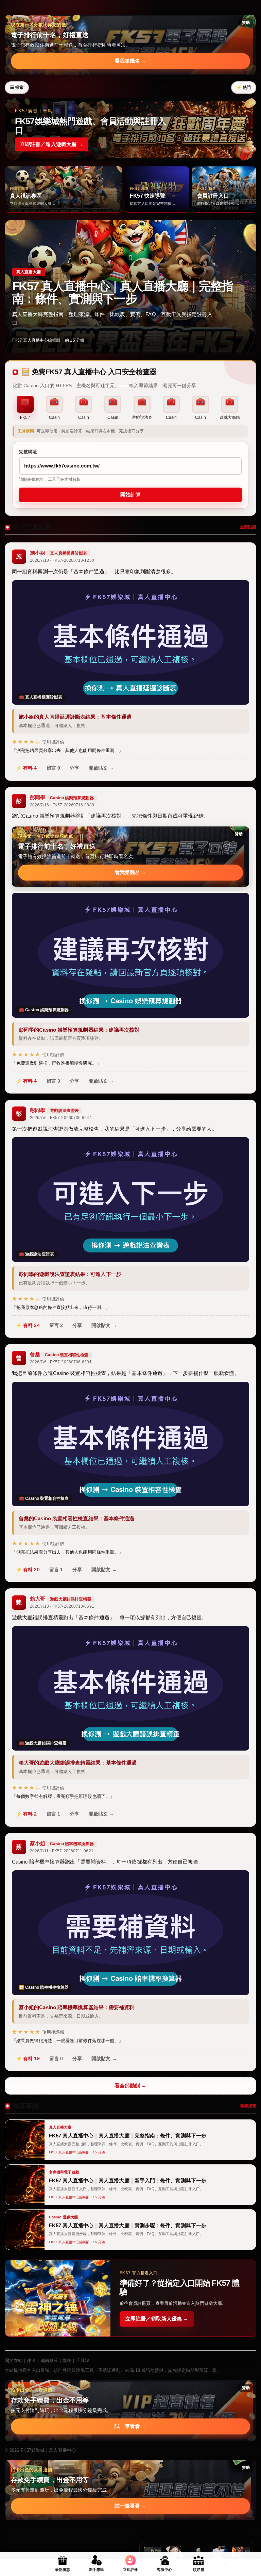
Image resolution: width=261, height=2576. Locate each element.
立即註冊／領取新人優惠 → (157, 2319)
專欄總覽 (248, 2106)
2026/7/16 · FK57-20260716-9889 (62, 805)
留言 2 (56, 1325)
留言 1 (56, 1570)
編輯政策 (49, 2360)
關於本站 (14, 2360)
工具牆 (83, 2360)
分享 (74, 768)
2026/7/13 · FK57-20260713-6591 (62, 1606)
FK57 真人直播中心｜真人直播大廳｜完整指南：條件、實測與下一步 (123, 292)
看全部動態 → (131, 2086)
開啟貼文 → (101, 768)
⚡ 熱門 (244, 87)
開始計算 (130, 495)
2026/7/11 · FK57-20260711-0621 (62, 1851)
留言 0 (53, 768)
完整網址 (28, 452)
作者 (31, 2360)
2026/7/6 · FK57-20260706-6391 (61, 1362)
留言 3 (53, 1081)
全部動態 (248, 527)
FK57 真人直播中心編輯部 (36, 340)
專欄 (67, 2360)
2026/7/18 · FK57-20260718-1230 (62, 560)
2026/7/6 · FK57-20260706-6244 (61, 1118)
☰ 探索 (17, 87)
